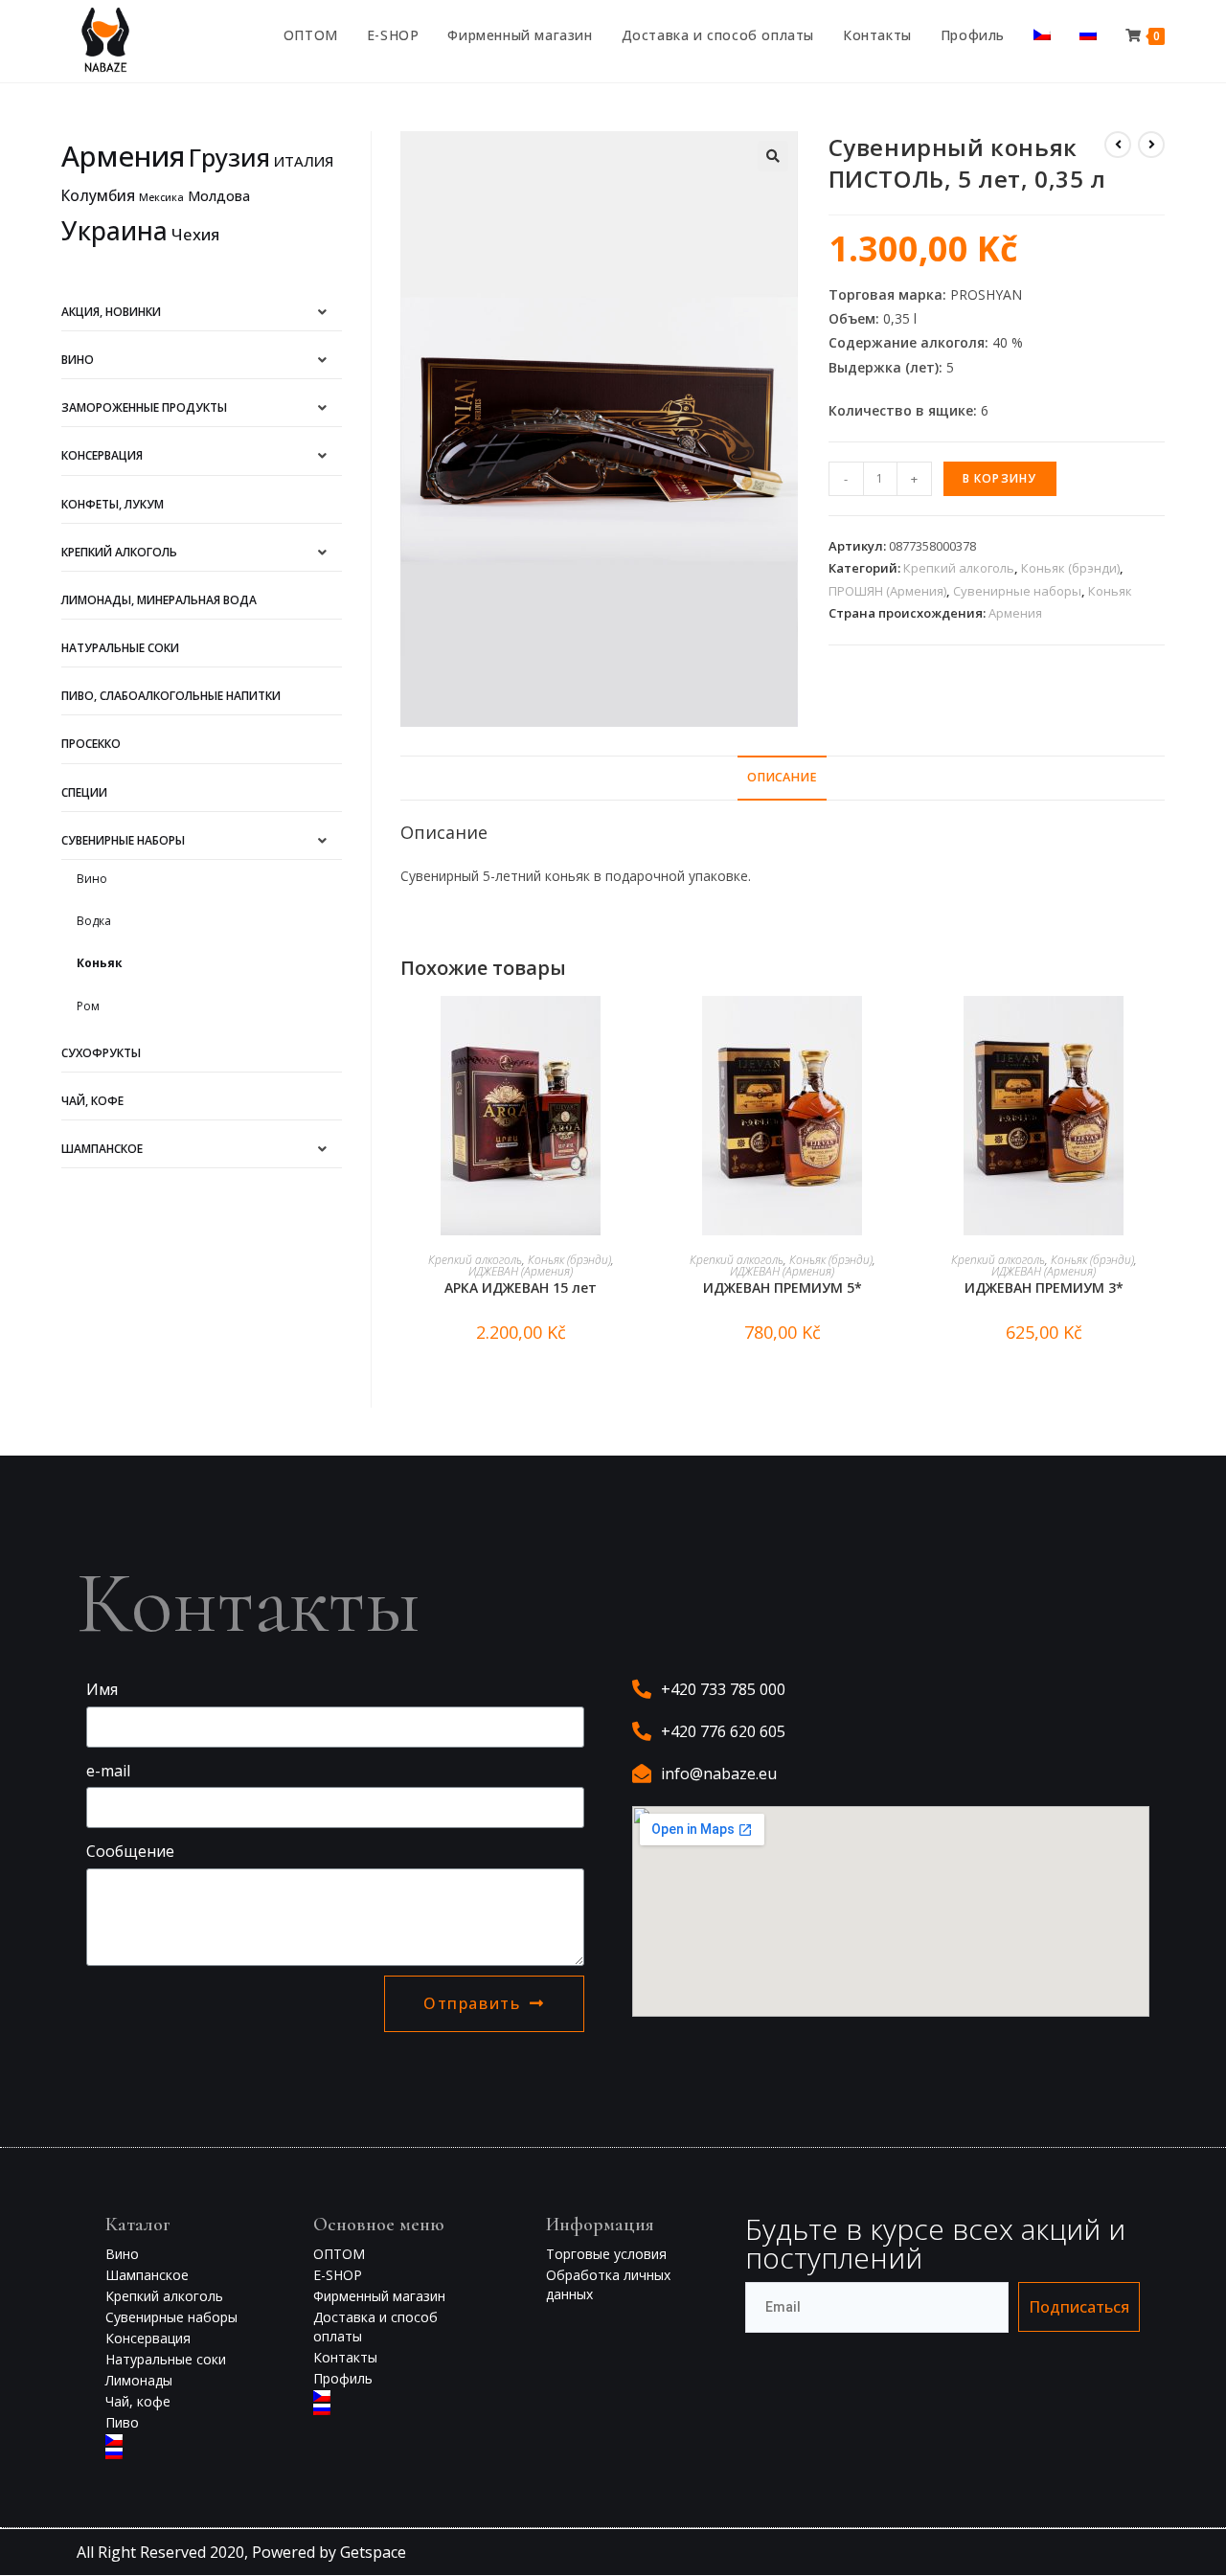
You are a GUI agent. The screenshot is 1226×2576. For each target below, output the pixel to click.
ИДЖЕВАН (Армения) (521, 1271)
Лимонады (139, 2380)
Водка (94, 921)
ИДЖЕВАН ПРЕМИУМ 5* (783, 1288)
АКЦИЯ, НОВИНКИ (111, 312)
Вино (78, 360)
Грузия (229, 157)
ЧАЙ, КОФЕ (92, 1101)
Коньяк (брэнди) (1070, 568)
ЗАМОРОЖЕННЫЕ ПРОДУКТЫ (144, 407)
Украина (114, 231)
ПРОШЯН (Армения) (887, 591)
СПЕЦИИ (84, 792)
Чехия (195, 234)
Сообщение (130, 1851)
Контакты (345, 2357)
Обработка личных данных (608, 2284)
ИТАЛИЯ (304, 161)
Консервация (102, 455)
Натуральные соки (120, 648)
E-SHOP (338, 2275)
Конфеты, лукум (113, 504)
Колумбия (98, 195)
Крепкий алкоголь (959, 568)
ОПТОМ (339, 2254)
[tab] (782, 778)
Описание (782, 777)
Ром (88, 1006)
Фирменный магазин (379, 2296)
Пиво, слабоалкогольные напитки (171, 696)
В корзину (1000, 478)
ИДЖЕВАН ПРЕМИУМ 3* (1044, 1288)
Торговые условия (606, 2254)
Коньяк (1110, 591)
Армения (1015, 613)
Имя (102, 1689)
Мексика (161, 197)
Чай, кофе (138, 2401)
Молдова (219, 196)
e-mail (108, 1771)
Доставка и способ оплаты (375, 2327)
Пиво (122, 2422)
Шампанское (102, 1149)
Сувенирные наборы (1017, 591)
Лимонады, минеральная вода (159, 600)
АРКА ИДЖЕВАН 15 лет (521, 1288)
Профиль (343, 2378)
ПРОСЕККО (91, 744)
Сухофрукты (101, 1053)
